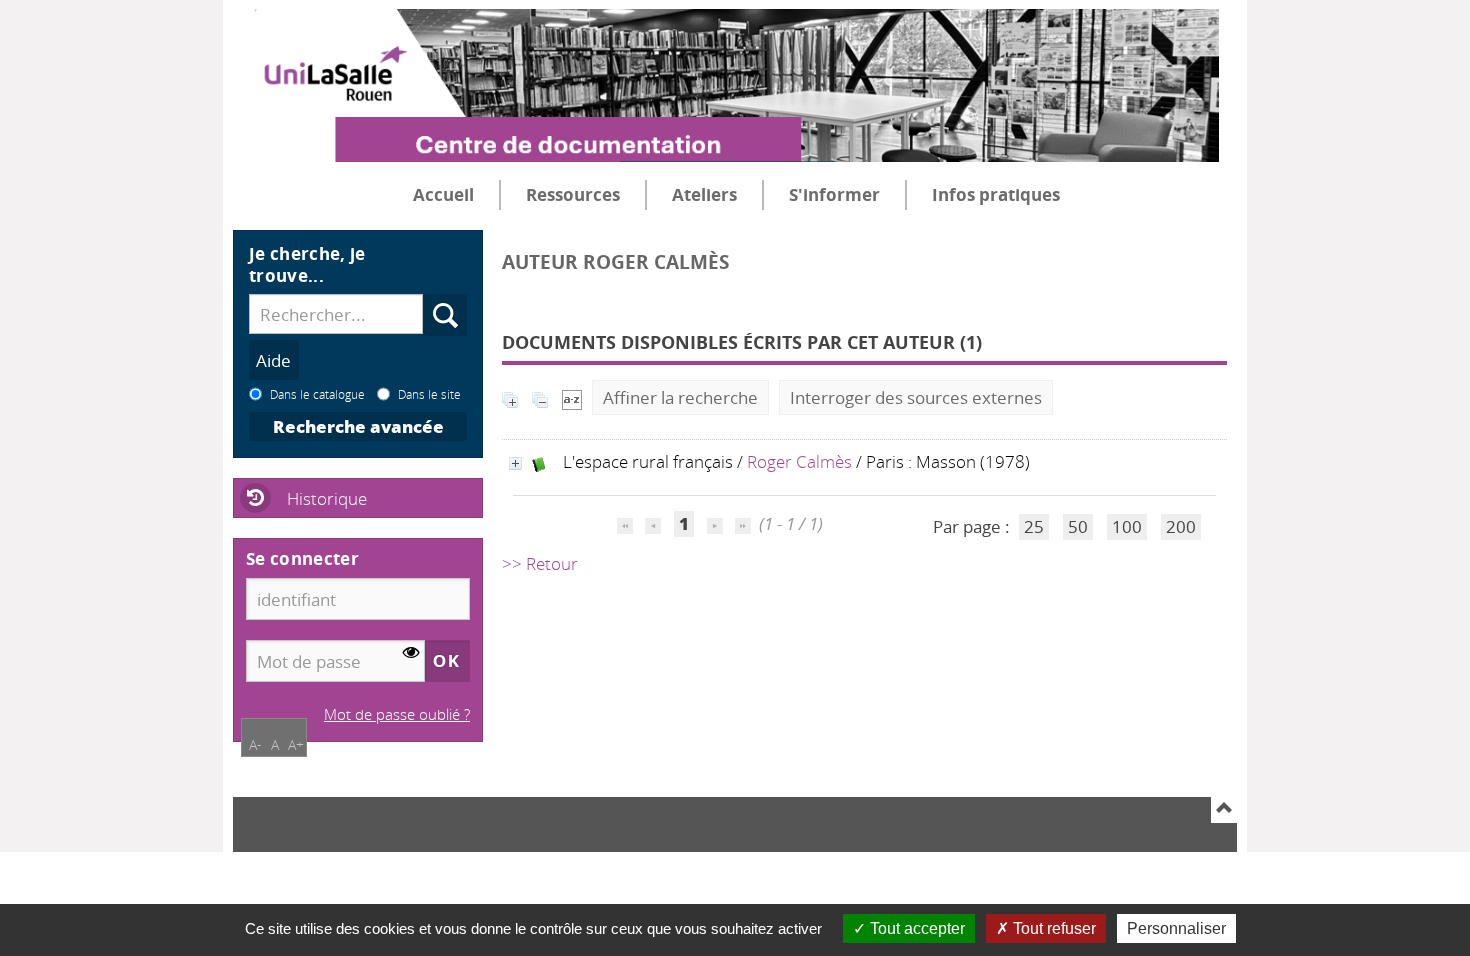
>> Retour (540, 563)
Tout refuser (1052, 928)
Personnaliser (1176, 928)
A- (255, 744)
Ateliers (704, 194)
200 (1181, 526)
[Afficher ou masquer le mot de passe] (411, 653)
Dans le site (429, 394)
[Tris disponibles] (572, 397)
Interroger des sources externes (916, 397)
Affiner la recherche (680, 397)
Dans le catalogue (317, 394)
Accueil (443, 194)
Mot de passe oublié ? (397, 714)
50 (1078, 526)
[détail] (515, 463)
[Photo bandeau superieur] (726, 69)
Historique (327, 498)
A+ (296, 744)
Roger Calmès (799, 461)
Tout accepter (915, 928)
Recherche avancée (358, 426)
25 (1034, 526)
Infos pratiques (996, 194)
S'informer (834, 194)
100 (1127, 526)
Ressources (573, 194)
